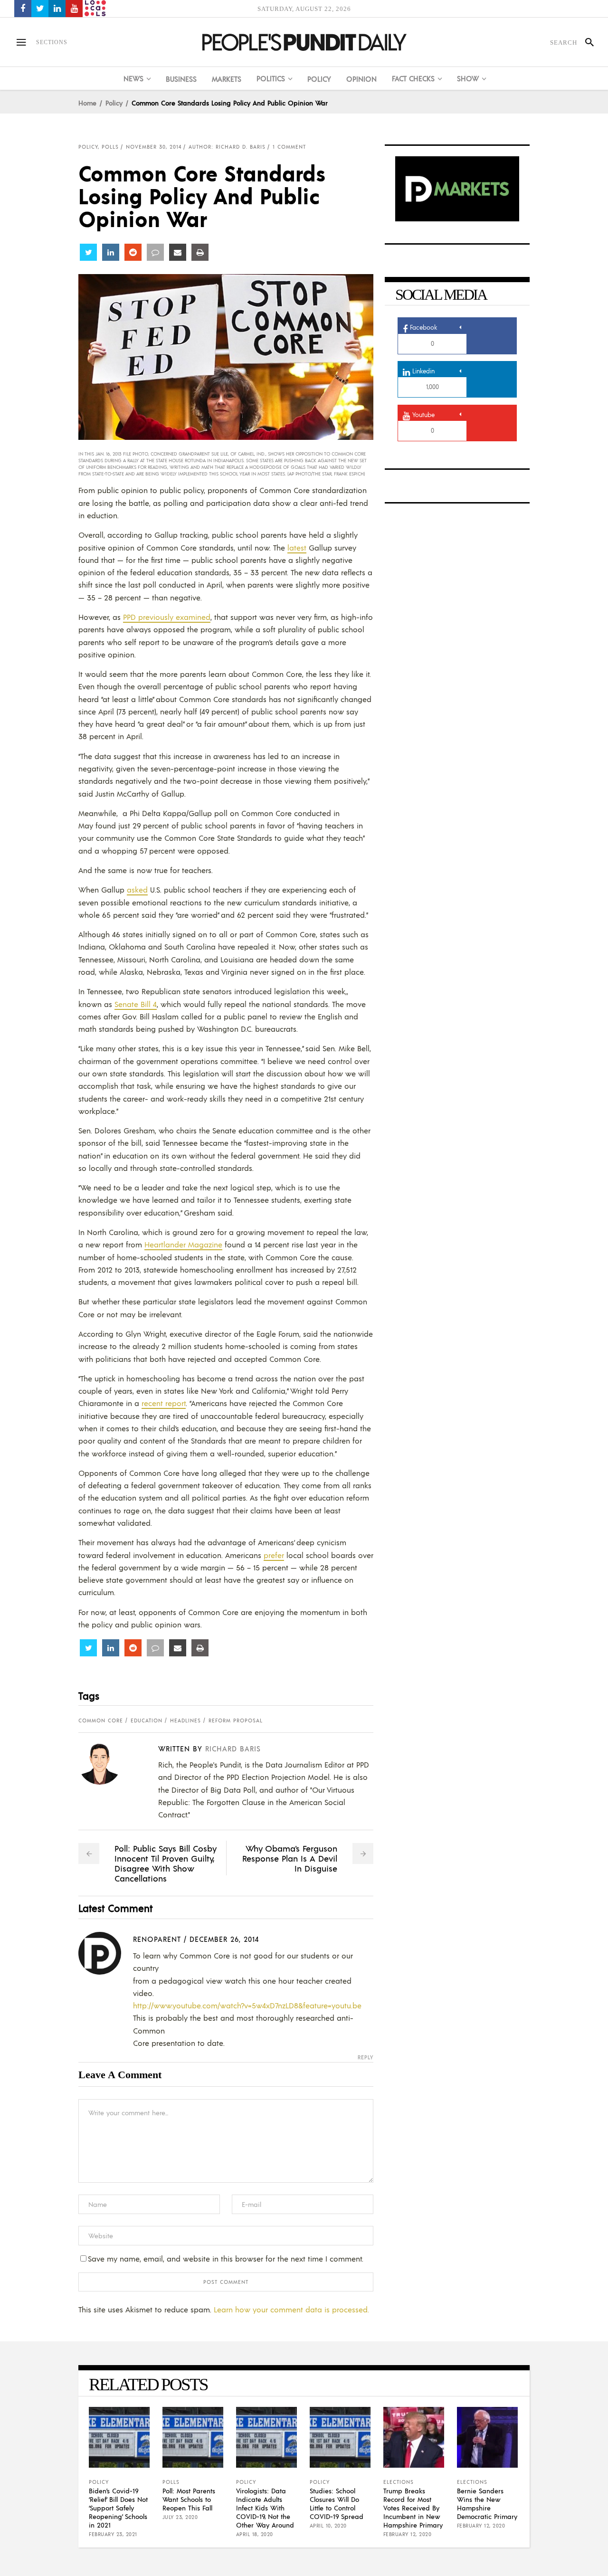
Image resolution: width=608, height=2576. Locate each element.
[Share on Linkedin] (111, 252)
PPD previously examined (167, 617)
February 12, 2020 (408, 2534)
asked (137, 889)
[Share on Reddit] (133, 252)
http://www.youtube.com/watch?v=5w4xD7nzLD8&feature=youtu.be (247, 2005)
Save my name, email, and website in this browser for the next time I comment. (226, 2258)
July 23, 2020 (180, 2517)
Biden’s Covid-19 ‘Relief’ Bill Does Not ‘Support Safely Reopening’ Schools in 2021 (118, 2508)
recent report (164, 1403)
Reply (366, 2058)
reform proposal (236, 1721)
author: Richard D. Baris (227, 147)
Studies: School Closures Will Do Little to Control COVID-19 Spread (337, 2503)
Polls (110, 147)
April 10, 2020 (328, 2526)
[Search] (585, 42)
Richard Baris (233, 1748)
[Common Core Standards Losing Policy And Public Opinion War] (107, 1763)
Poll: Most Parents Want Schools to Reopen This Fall (189, 2499)
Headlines (185, 1721)
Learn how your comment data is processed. (291, 2309)
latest (297, 547)
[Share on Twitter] (88, 252)
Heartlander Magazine (183, 1244)
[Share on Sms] (155, 252)
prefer (274, 1555)
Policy (114, 103)
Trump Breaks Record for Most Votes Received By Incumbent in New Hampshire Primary (413, 2508)
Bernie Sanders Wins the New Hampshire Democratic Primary (487, 2503)
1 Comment (289, 147)
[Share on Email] (178, 252)
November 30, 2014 (154, 147)
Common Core (101, 1721)
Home (87, 103)
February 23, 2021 (113, 2534)
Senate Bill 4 (136, 1004)
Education (147, 1721)
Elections (399, 2482)
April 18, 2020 (255, 2534)
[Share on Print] (200, 252)
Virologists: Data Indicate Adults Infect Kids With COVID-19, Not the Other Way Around (265, 2508)
